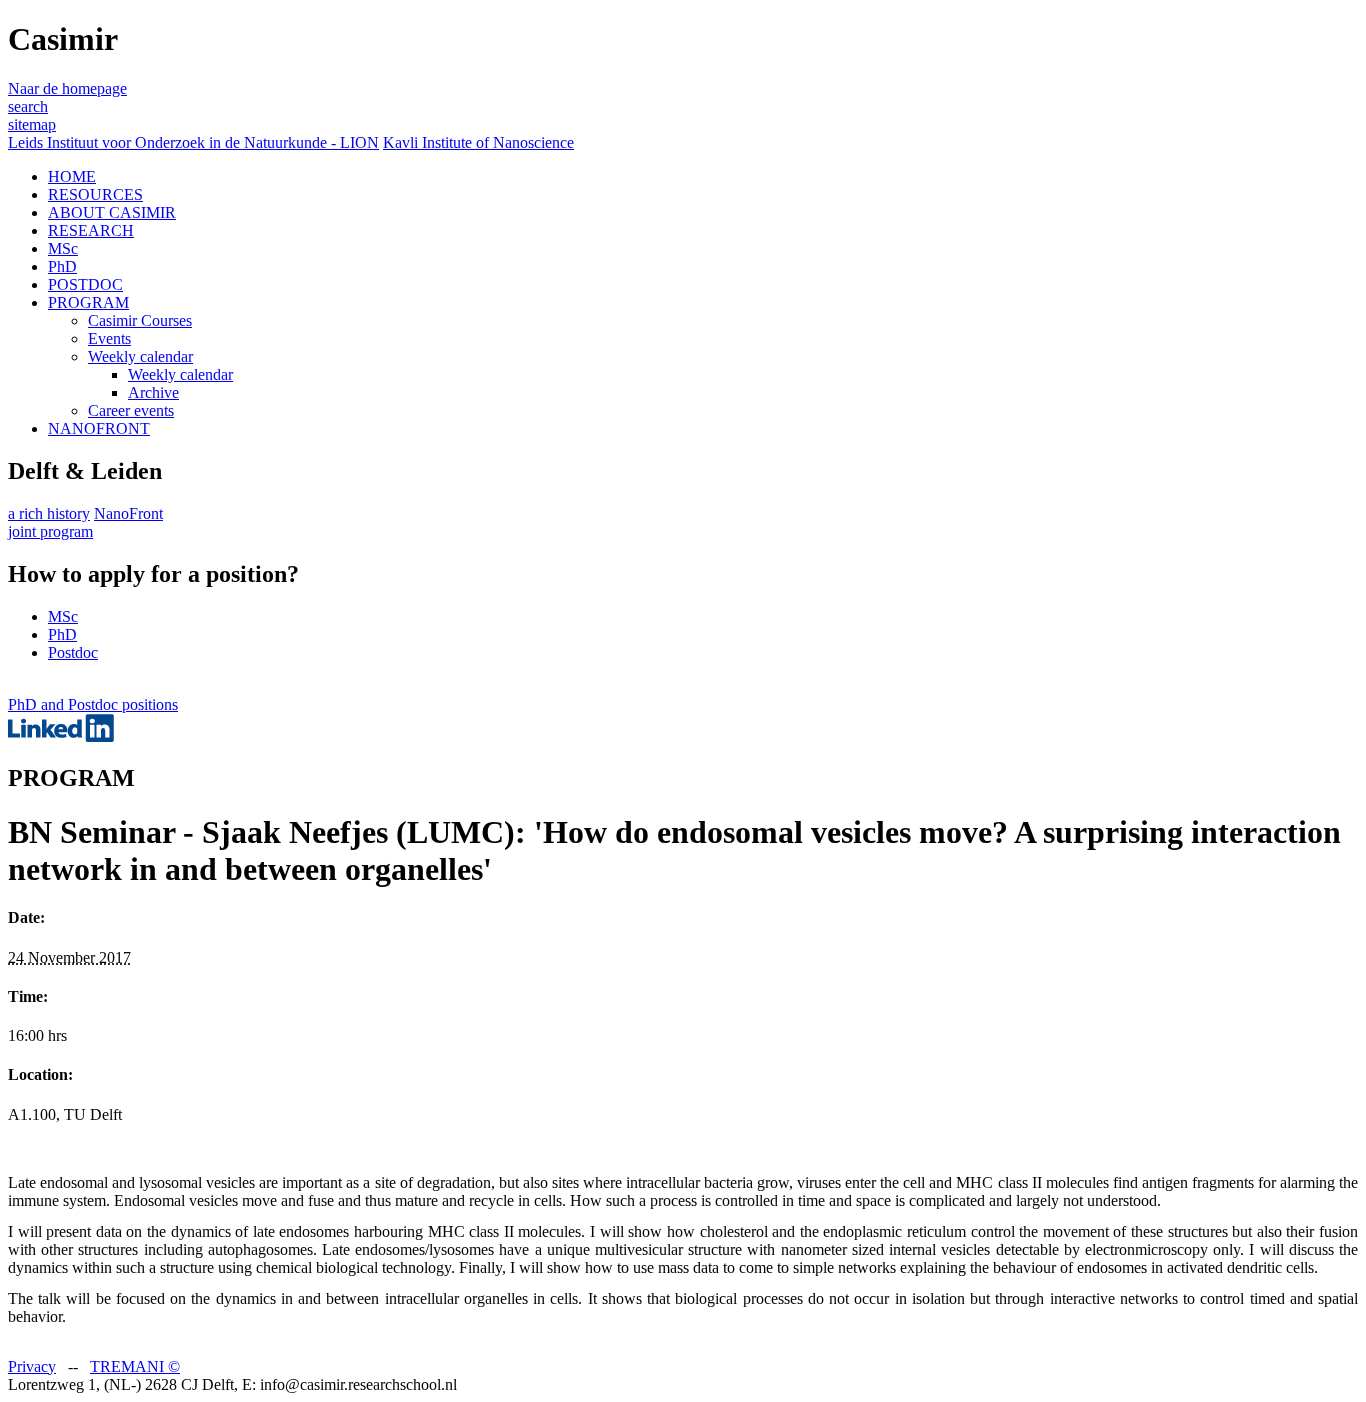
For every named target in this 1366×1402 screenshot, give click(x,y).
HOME (72, 176)
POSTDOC (85, 284)
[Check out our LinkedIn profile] (61, 736)
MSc (63, 248)
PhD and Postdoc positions (93, 704)
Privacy (32, 1366)
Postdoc (73, 652)
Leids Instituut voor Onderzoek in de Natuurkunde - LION (193, 142)
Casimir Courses (140, 320)
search (28, 106)
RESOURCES (95, 194)
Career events (131, 410)
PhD (62, 266)
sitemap (32, 124)
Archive (153, 392)
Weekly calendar (140, 356)
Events (109, 338)
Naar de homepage (67, 88)
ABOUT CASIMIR (112, 212)
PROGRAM (88, 302)
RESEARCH (91, 230)
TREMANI (135, 1366)
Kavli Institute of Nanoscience (478, 142)
